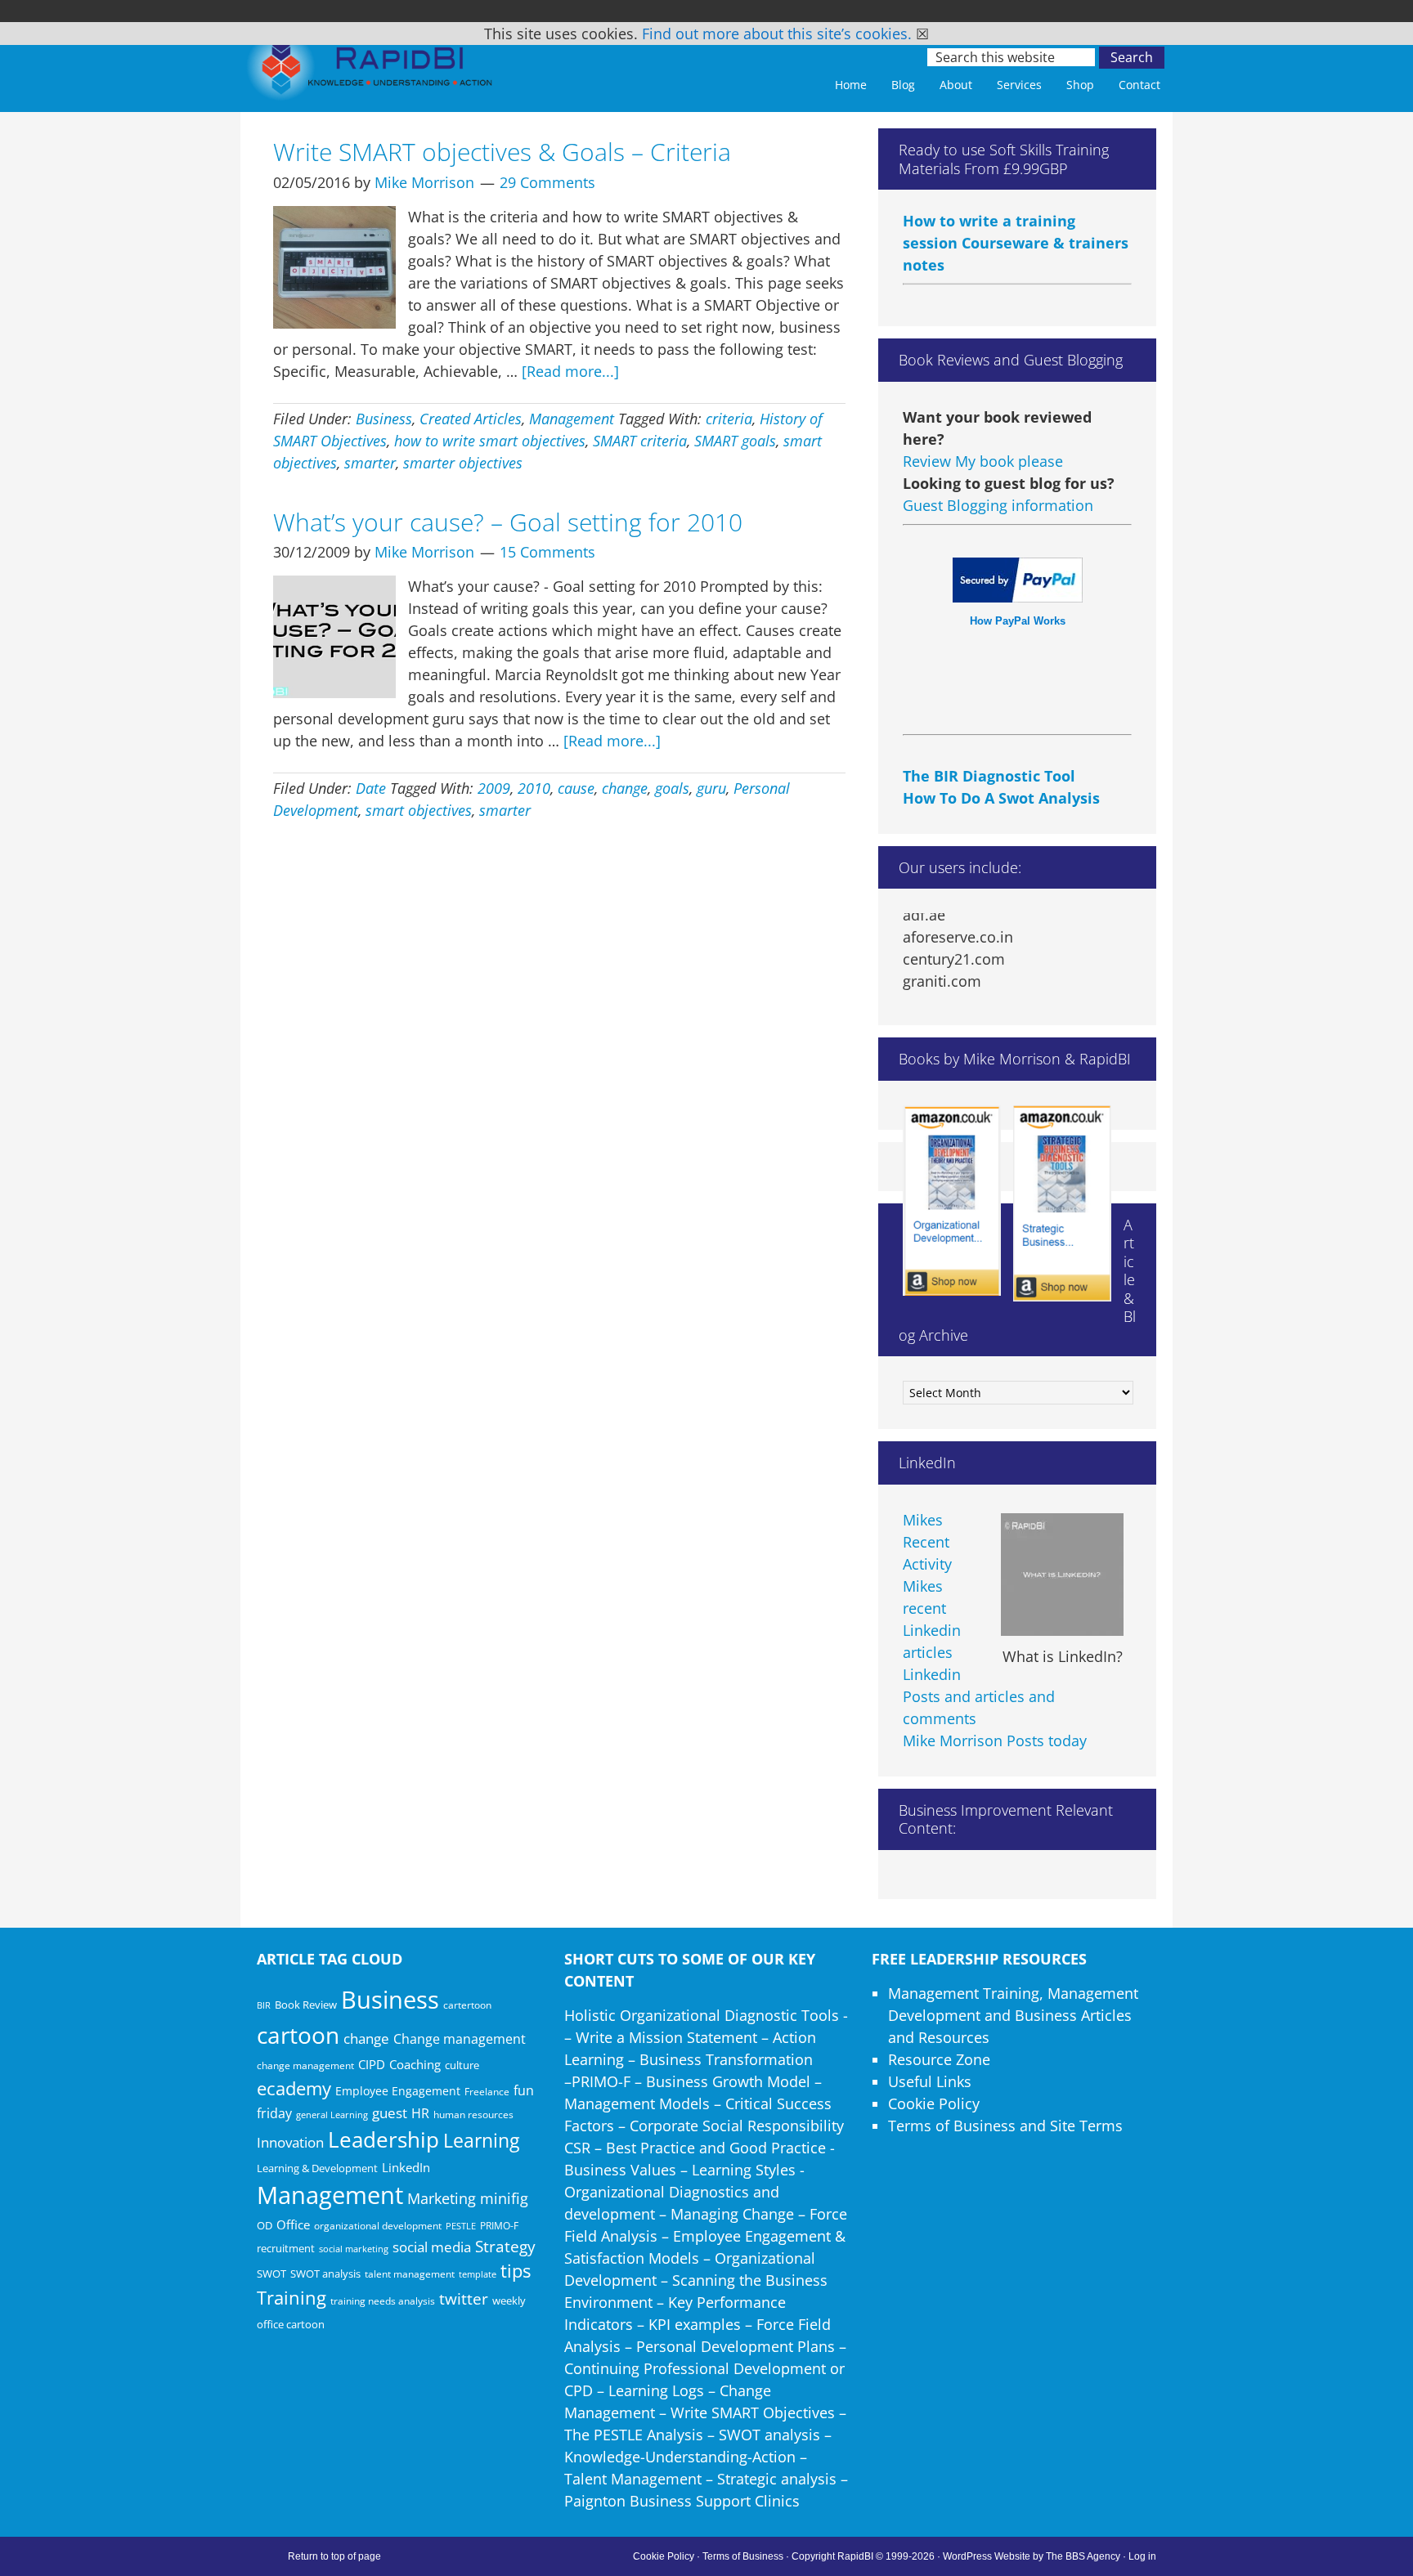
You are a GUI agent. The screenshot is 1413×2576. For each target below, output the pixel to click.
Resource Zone (939, 2059)
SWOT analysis (325, 2274)
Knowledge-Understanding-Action (680, 2457)
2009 (494, 788)
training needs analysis (383, 2300)
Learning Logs (656, 2390)
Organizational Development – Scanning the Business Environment (696, 2280)
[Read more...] (570, 371)
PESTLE (461, 2226)
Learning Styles (744, 2170)
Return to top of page (334, 2556)
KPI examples (695, 2324)
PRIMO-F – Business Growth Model (691, 2081)
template (478, 2274)
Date (371, 788)
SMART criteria (640, 441)
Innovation (290, 2142)
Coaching (415, 2064)
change (625, 788)
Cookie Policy (934, 2103)
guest (390, 2113)
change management (305, 2065)
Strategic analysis (777, 2479)
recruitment (286, 2248)
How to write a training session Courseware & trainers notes (1016, 213)
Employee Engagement (398, 2091)
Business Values (620, 2170)
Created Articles (471, 419)
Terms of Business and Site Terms (1005, 2126)
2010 (534, 788)
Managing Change (732, 2214)
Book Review (306, 2005)
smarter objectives (463, 463)
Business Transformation (726, 2059)
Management (572, 419)
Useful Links (930, 2081)
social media (432, 2247)
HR (420, 2113)
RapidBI (371, 71)
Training (292, 2298)
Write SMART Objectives (753, 2412)
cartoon (298, 2035)
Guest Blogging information (998, 505)
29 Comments (547, 182)
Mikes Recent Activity (927, 1542)
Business (384, 419)
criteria (729, 419)
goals (672, 788)
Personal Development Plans (736, 2346)
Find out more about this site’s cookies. (777, 34)
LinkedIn (406, 2167)
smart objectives (419, 810)
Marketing (442, 2198)
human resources (473, 2115)
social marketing (354, 2249)
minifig (504, 2198)
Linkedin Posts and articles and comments (979, 1696)
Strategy (505, 2247)
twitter (464, 2299)
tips (516, 2271)
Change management (460, 2039)
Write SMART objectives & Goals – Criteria (502, 152)
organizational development (378, 2226)
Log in (1142, 2556)
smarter (370, 463)
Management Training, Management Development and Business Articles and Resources (1013, 2015)
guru (711, 788)
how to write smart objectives (490, 441)
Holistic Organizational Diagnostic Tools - (706, 2015)
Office (293, 2224)
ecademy (294, 2088)
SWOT (271, 2274)
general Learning (332, 2115)
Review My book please (983, 461)
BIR (264, 2005)
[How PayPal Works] (1018, 597)
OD (265, 2225)
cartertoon (467, 2005)
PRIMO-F (499, 2225)
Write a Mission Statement (666, 2037)
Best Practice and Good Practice (716, 2148)
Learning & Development (317, 2168)
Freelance (487, 2092)
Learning (481, 2141)
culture (462, 2065)
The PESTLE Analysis (634, 2435)
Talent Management (633, 2479)
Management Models (637, 2103)
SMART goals (735, 441)
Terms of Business (743, 2556)
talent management (410, 2274)
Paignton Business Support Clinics (682, 2501)
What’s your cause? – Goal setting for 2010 (508, 522)
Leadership (384, 2139)
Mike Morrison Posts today (995, 1740)
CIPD (372, 2065)
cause (576, 788)
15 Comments (547, 552)
